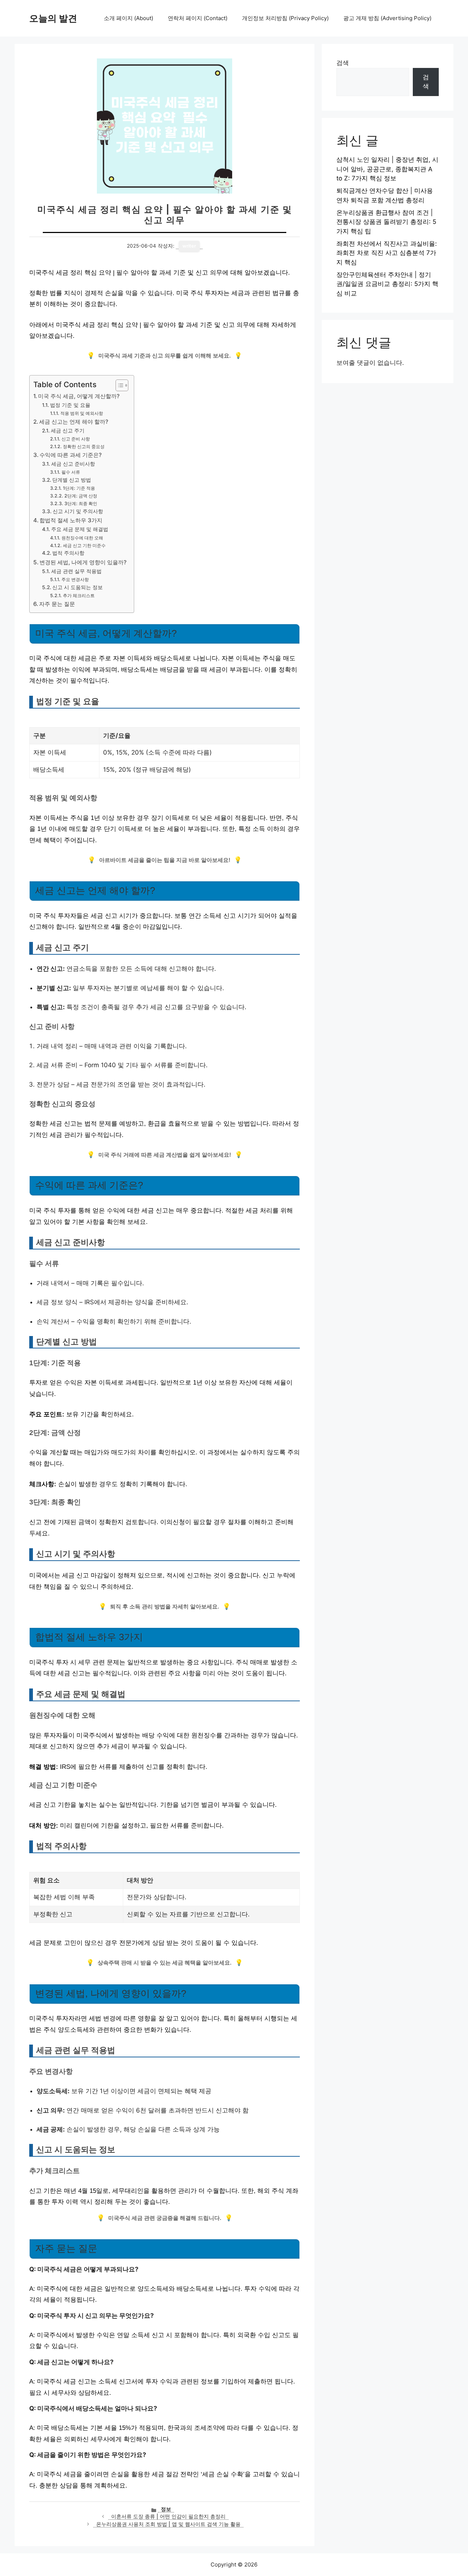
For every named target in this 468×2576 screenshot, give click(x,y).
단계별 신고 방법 (72, 480)
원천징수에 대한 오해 (82, 538)
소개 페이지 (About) (129, 18)
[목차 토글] (118, 385)
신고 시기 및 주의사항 (78, 511)
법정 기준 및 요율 (70, 405)
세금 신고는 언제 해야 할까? (74, 422)
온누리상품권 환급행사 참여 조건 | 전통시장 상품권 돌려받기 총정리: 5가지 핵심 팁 (386, 222)
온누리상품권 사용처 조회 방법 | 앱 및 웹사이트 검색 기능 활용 (168, 2524)
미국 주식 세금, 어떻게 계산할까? (79, 396)
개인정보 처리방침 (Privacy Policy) (285, 18)
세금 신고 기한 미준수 (84, 545)
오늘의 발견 (53, 18)
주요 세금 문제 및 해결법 (80, 529)
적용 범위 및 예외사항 (82, 413)
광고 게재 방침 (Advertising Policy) (387, 18)
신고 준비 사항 (76, 439)
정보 (166, 2509)
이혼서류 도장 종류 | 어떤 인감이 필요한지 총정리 (168, 2516)
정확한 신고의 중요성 (84, 446)
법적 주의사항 (68, 553)
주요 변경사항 (75, 579)
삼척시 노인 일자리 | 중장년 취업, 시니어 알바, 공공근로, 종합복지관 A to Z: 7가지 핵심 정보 (387, 169)
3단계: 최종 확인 (81, 503)
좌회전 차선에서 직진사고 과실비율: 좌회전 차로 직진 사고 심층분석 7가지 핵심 (387, 253)
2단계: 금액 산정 (81, 496)
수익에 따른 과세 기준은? (71, 455)
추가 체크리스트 (79, 596)
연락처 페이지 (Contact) (198, 18)
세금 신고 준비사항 (73, 464)
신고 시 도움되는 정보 (78, 587)
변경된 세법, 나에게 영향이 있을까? (83, 562)
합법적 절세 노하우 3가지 (71, 520)
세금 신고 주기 (68, 431)
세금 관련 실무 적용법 (76, 571)
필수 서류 (71, 472)
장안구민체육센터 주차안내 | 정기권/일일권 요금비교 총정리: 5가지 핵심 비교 (387, 284)
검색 (343, 63)
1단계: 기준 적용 (79, 488)
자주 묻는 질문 (57, 604)
